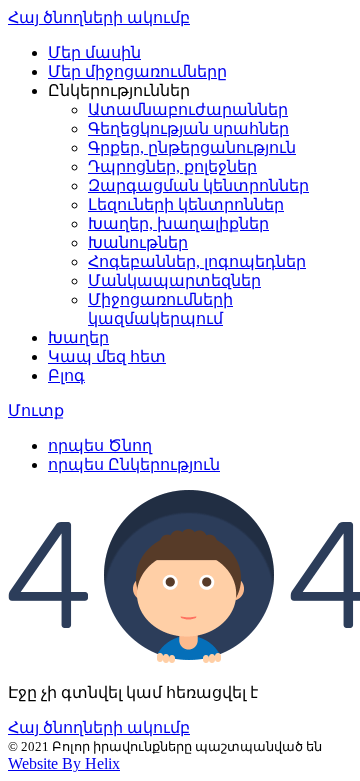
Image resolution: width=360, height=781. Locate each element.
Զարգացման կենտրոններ (198, 185)
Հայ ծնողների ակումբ (99, 17)
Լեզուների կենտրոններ (186, 204)
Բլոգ (66, 375)
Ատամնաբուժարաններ (188, 109)
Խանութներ (138, 242)
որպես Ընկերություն (134, 464)
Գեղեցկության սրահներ (188, 128)
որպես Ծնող (100, 445)
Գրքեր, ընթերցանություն (192, 147)
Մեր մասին (94, 52)
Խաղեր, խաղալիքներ (178, 223)
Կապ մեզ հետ (107, 356)
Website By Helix (64, 763)
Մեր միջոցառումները (137, 71)
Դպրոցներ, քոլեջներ (172, 166)
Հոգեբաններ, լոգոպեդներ (197, 261)
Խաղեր (78, 337)
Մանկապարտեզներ (174, 280)
